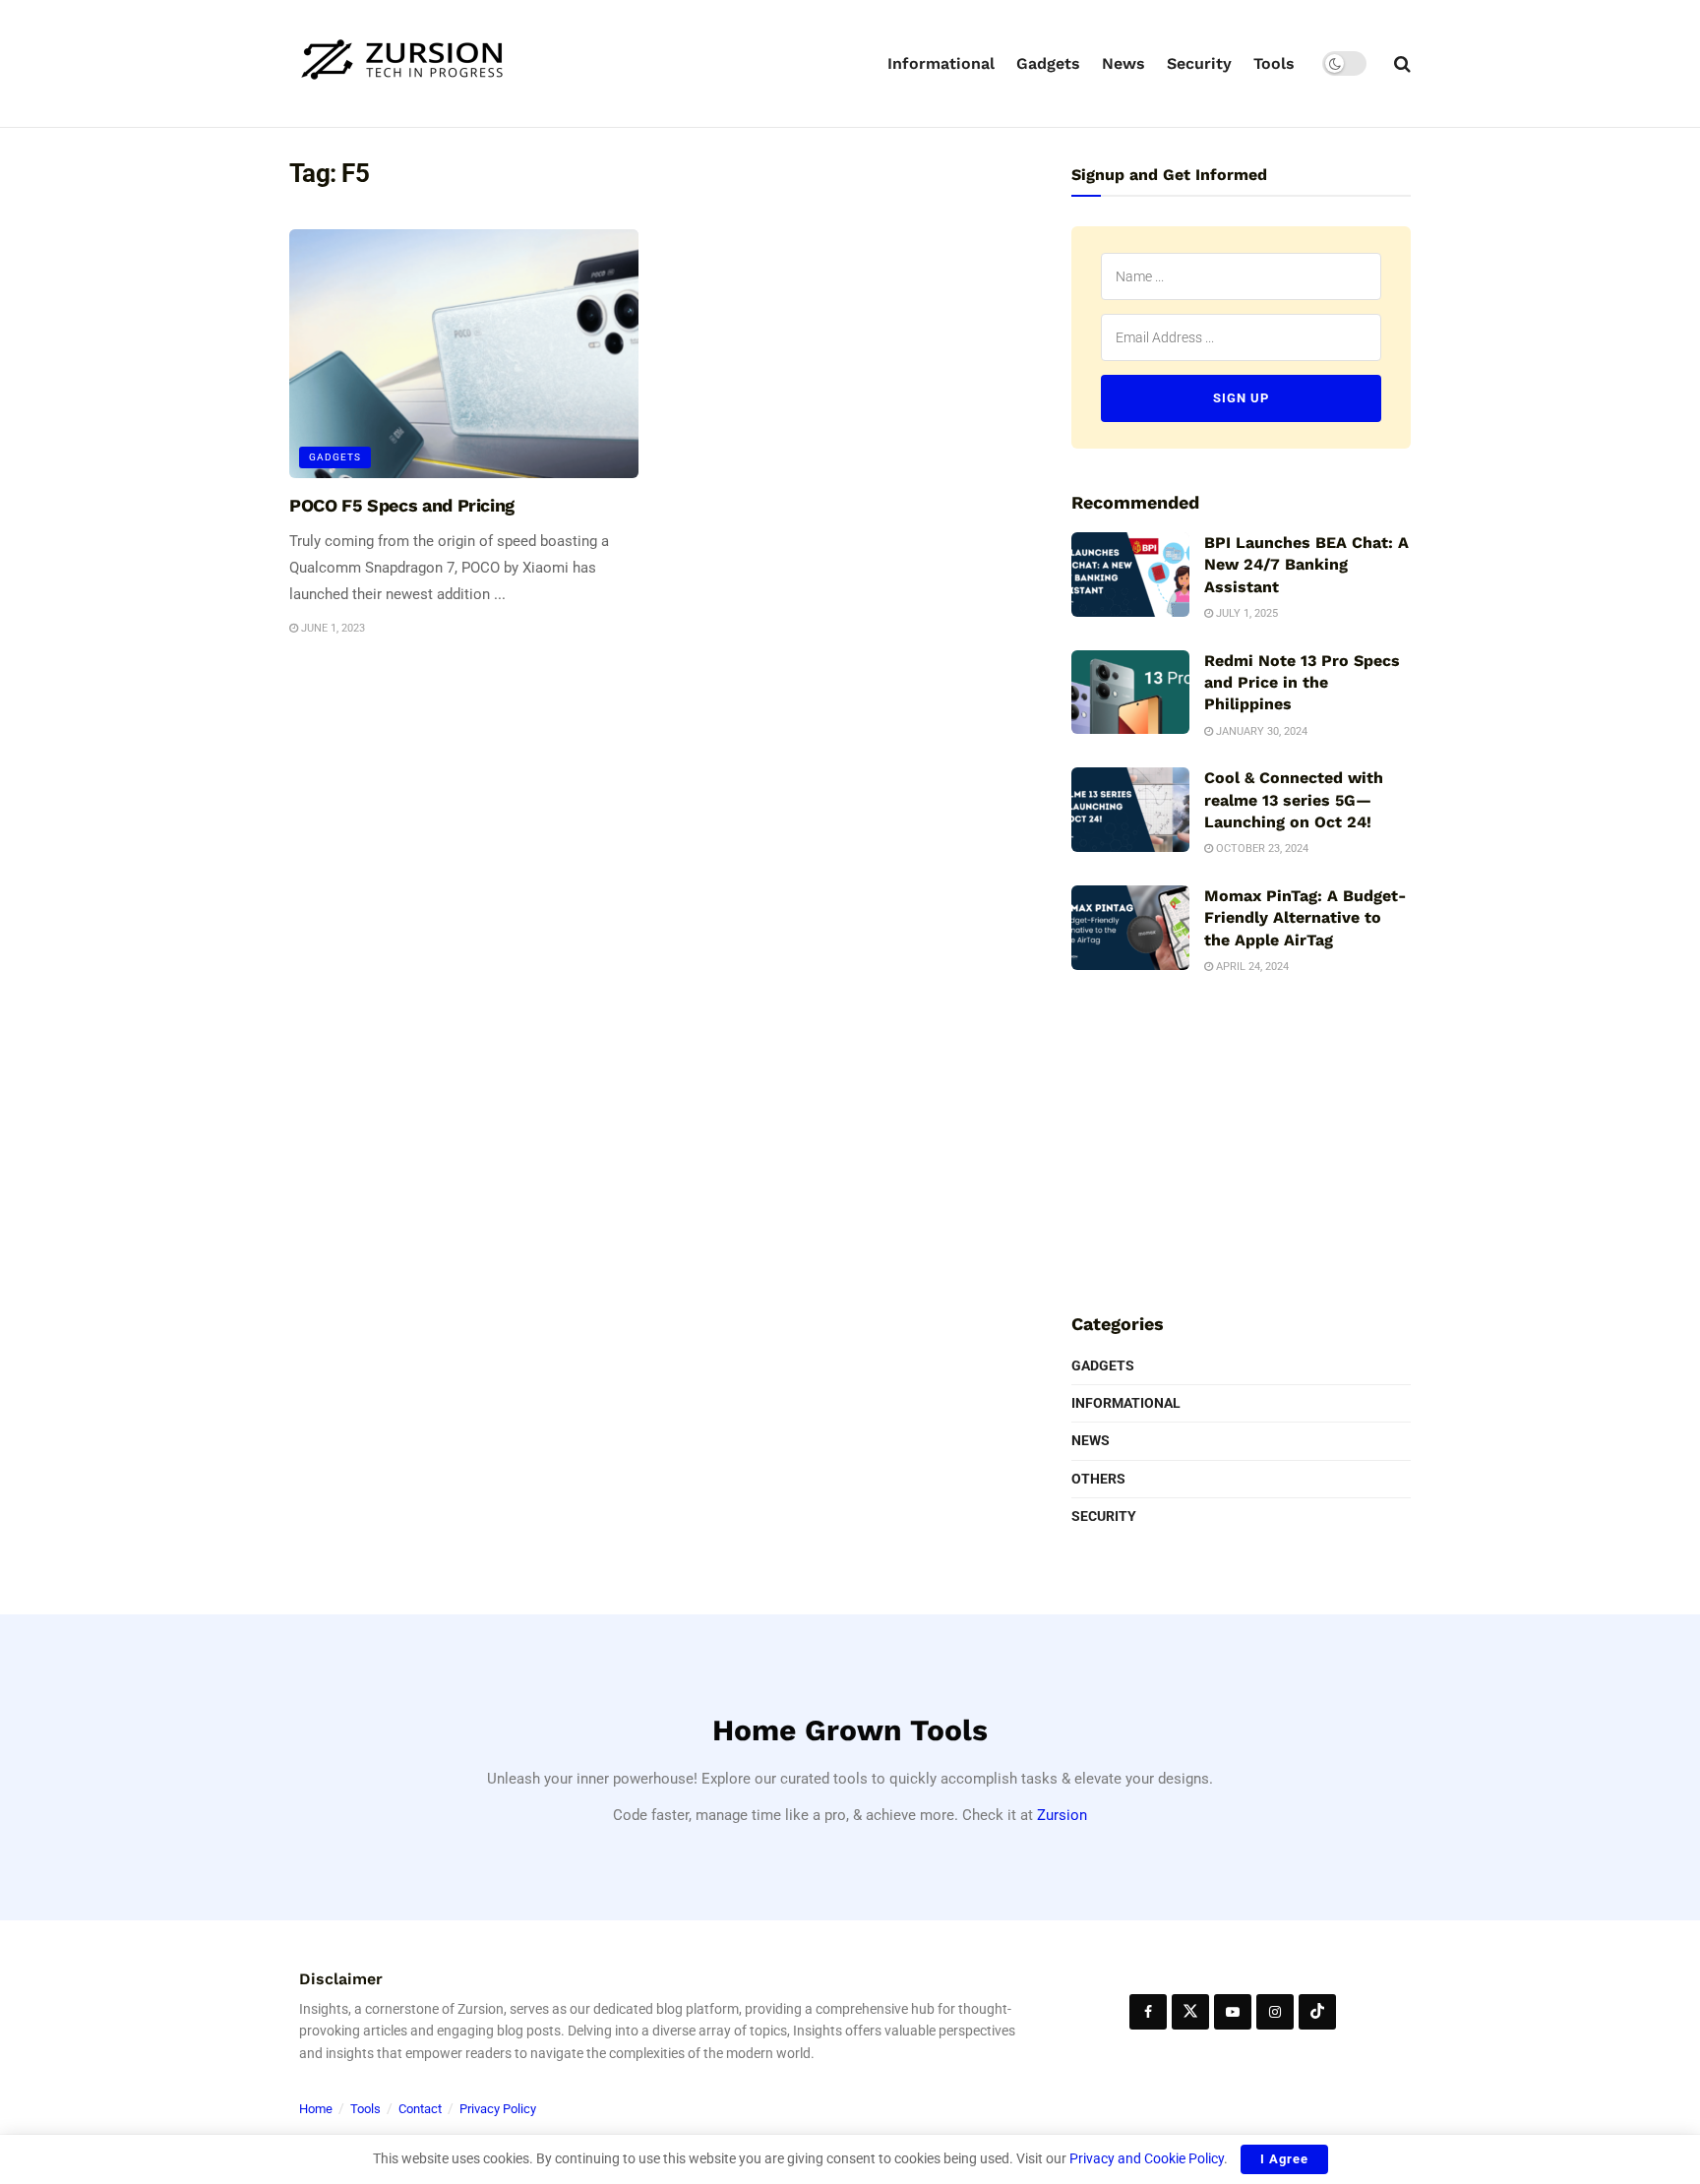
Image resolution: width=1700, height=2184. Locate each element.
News (1123, 63)
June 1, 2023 (332, 628)
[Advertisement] (1242, 1141)
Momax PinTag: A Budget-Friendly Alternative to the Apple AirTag (1305, 918)
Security (1199, 63)
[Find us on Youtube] (1233, 2012)
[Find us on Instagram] (1275, 2012)
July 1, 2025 (1245, 613)
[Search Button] (1402, 64)
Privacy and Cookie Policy (1147, 2158)
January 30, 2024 (1260, 731)
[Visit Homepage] (403, 63)
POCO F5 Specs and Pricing (402, 505)
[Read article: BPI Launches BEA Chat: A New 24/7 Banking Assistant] (1130, 575)
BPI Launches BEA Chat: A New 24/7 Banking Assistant (1306, 565)
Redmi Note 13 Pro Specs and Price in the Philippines (1302, 683)
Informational (941, 63)
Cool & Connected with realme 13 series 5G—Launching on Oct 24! (1294, 800)
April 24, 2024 (1251, 967)
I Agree (1284, 2159)
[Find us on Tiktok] (1317, 2012)
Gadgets (1048, 63)
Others (1098, 1479)
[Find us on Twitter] (1190, 2012)
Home (316, 2109)
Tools (1274, 63)
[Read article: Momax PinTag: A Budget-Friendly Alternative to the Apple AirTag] (1130, 928)
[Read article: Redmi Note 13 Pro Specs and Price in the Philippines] (1130, 693)
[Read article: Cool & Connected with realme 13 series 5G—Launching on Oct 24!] (1130, 810)
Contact (420, 2109)
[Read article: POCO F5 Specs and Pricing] (464, 354)
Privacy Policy (498, 2109)
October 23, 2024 (1261, 849)
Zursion (1062, 1815)
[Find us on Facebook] (1148, 2012)
